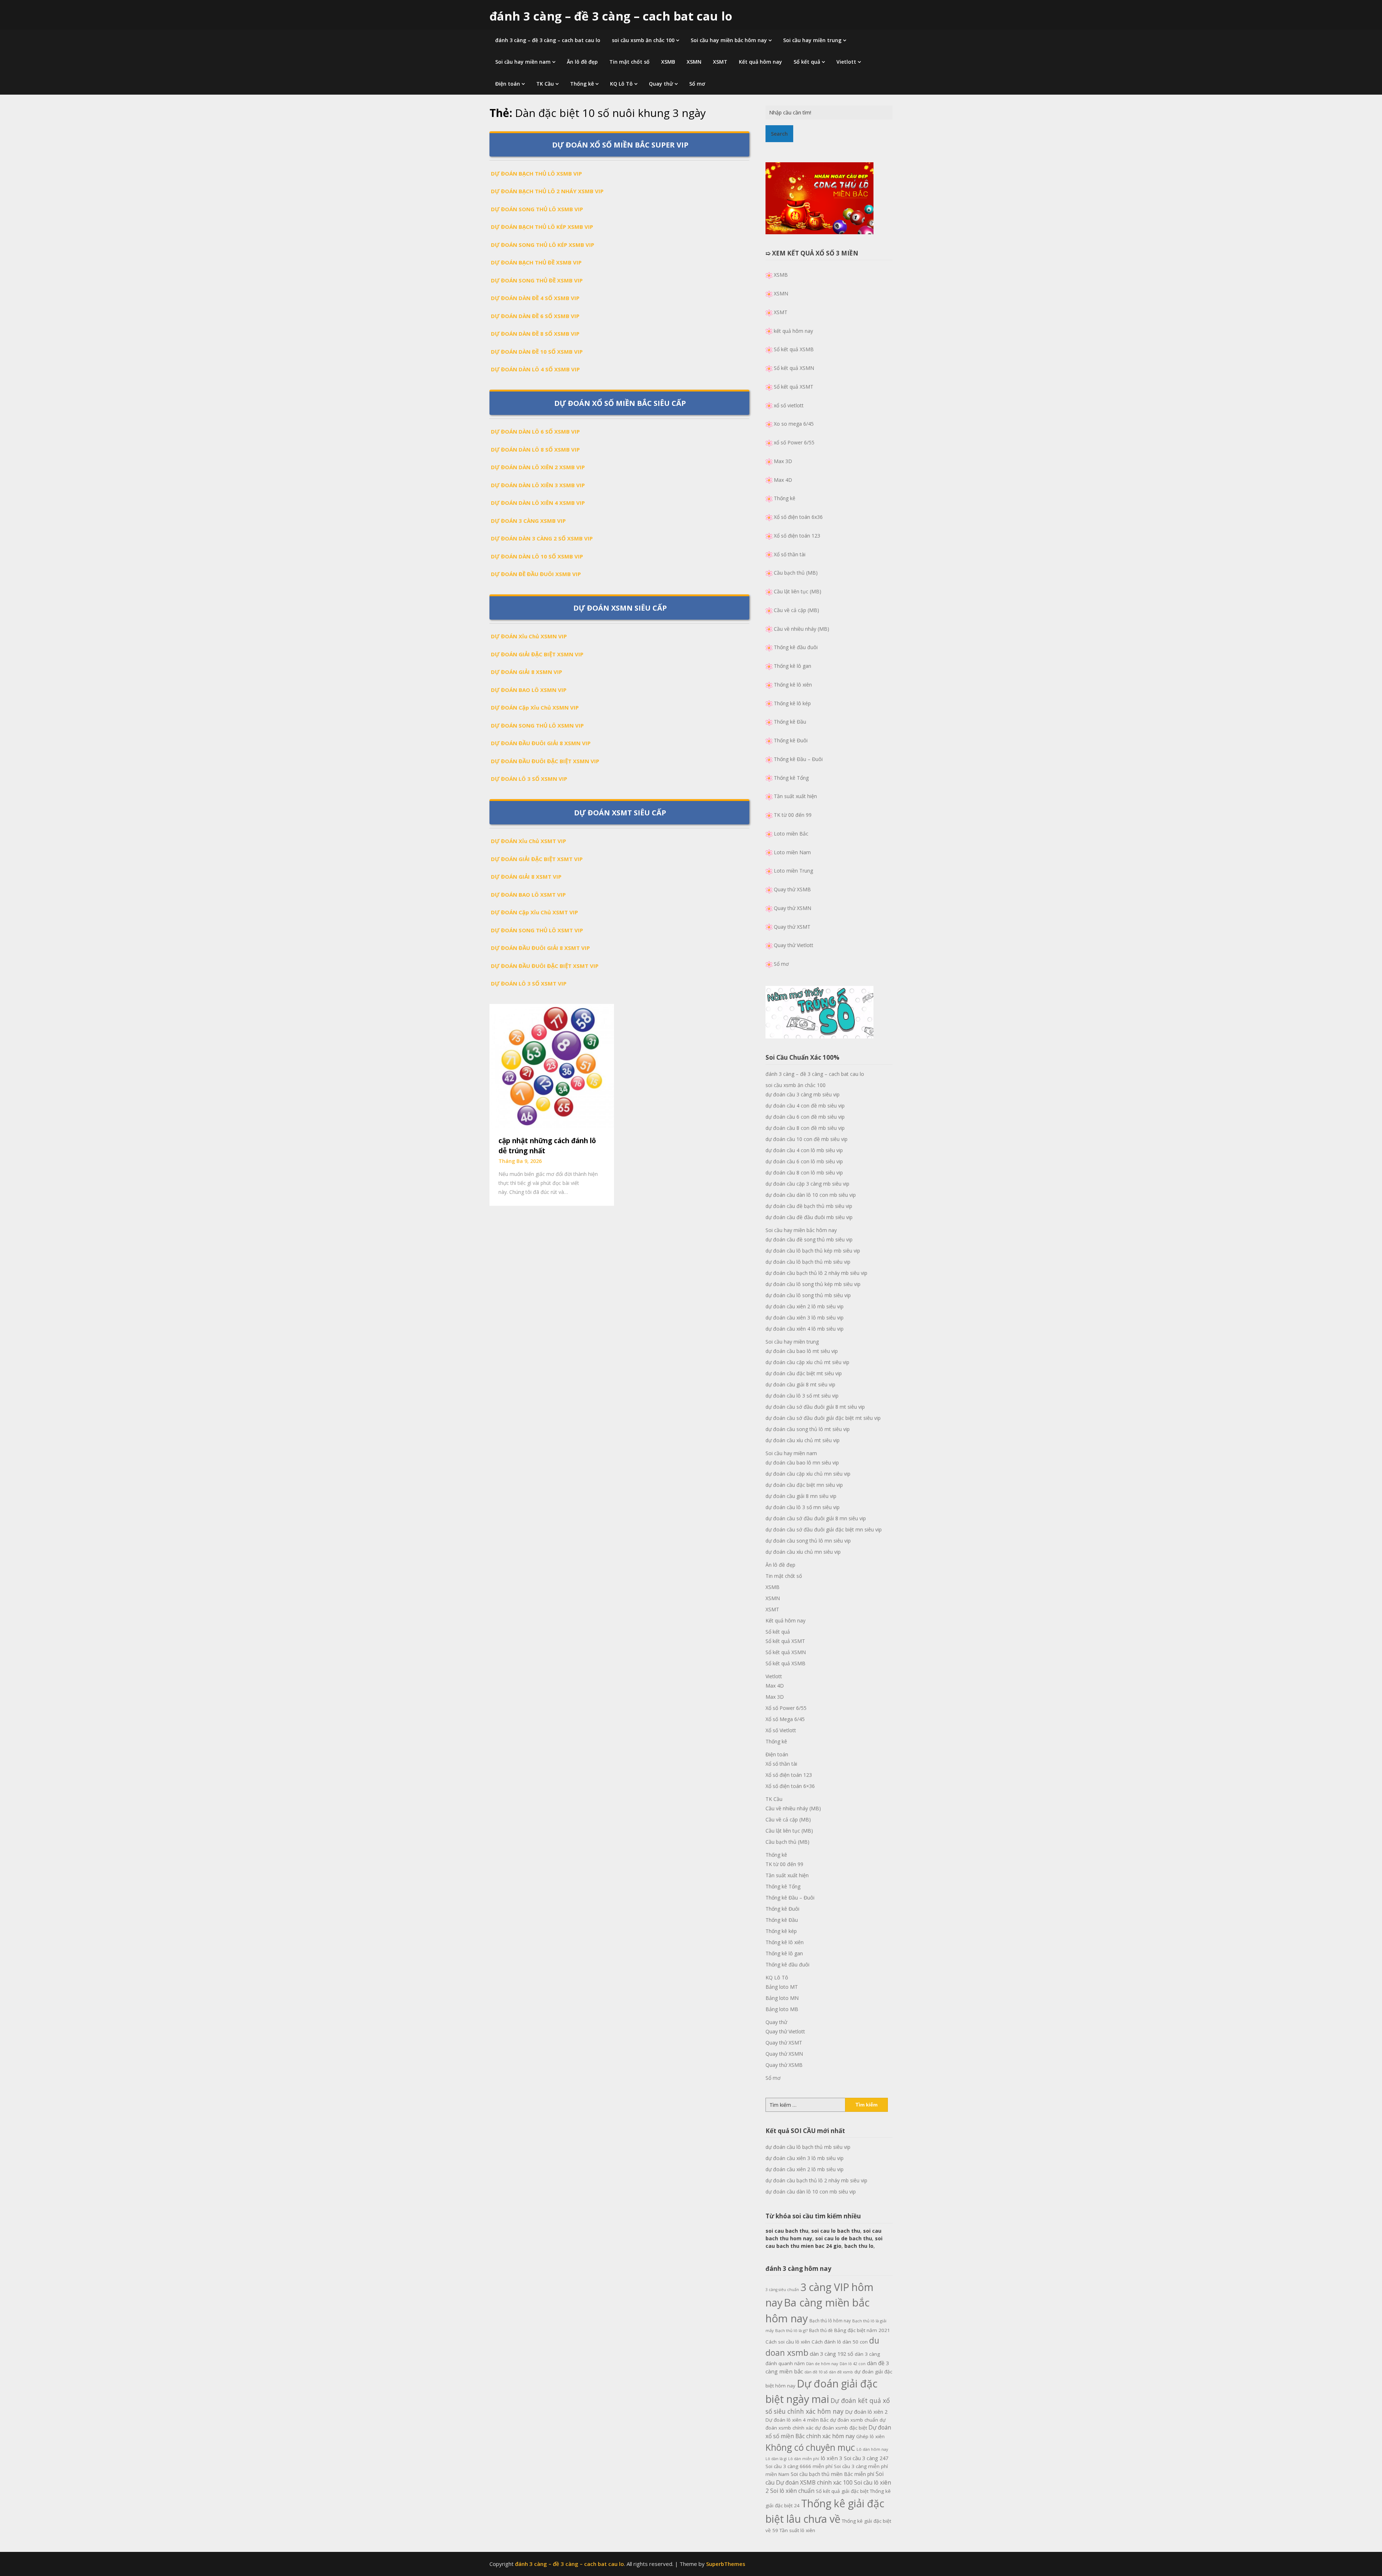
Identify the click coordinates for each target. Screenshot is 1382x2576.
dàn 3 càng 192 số (832, 2354)
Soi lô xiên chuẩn (792, 2491)
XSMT (720, 62)
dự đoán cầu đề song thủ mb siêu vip (809, 1239)
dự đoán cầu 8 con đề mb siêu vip (805, 1128)
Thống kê (582, 84)
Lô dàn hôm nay (872, 2449)
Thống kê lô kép (792, 703)
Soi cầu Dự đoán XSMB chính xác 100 (825, 2478)
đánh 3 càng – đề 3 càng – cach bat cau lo (611, 16)
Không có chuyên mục (810, 2447)
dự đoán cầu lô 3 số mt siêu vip (802, 1396)
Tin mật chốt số (629, 62)
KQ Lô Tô (621, 84)
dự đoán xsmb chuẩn (854, 2420)
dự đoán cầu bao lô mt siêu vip (802, 1351)
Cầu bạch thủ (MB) (796, 573)
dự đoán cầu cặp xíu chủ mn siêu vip (808, 1474)
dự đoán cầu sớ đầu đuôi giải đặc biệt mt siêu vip (823, 1418)
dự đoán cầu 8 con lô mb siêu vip (804, 1172)
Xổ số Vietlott (781, 1730)
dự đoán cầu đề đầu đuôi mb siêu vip (809, 1217)
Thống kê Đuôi (791, 740)
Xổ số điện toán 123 (797, 536)
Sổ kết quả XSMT (794, 387)
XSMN (694, 62)
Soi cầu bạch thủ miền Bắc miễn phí (832, 2474)
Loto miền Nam (792, 852)
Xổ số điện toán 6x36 (798, 517)
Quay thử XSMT (792, 927)
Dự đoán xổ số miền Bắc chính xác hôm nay (828, 2432)
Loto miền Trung (793, 871)
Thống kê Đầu (790, 722)
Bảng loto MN (782, 1998)
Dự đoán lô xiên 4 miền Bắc (797, 2420)
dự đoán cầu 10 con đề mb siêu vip (807, 1139)
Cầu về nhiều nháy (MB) (801, 629)
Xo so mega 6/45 (794, 424)
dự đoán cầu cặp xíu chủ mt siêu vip (807, 1362)
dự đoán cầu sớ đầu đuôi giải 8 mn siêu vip (816, 1518)
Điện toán (508, 84)
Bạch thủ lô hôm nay (830, 2321)
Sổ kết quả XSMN (794, 368)
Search (779, 134)
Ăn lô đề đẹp (582, 62)
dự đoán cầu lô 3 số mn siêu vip (803, 1507)
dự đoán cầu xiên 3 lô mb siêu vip (805, 1318)
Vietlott (846, 62)
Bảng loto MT (782, 1987)
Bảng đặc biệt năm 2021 (862, 2330)
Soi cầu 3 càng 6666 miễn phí (799, 2466)
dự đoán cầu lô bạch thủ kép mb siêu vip (813, 1251)
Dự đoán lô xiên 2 (866, 2412)
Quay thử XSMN (792, 908)
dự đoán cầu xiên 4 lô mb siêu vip (805, 1329)
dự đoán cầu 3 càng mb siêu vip (803, 1094)
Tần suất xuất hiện (795, 796)
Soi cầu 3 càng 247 (866, 2458)
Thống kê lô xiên (793, 685)
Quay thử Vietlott (794, 945)
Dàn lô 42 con (853, 2364)
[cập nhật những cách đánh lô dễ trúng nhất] (552, 1065)
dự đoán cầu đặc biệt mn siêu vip (804, 1485)
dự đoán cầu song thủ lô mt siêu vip (808, 1429)
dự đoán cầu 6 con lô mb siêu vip (804, 1161)
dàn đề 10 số (816, 2372)
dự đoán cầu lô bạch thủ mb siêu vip (808, 1262)
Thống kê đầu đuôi (796, 647)
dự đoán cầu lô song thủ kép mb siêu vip (813, 1284)
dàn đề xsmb (841, 2372)
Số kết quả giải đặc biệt (842, 2491)
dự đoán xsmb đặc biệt (841, 2428)
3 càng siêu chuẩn (782, 2290)
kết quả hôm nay (793, 331)
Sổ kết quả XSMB (794, 349)
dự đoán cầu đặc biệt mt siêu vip (804, 1373)
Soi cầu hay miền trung (812, 40)
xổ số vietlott (789, 405)
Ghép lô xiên (870, 2436)
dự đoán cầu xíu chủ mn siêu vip (803, 1552)
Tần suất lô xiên (797, 2530)
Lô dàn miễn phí (804, 2459)
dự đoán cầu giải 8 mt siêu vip (800, 1384)
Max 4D (783, 480)
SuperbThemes (726, 2564)
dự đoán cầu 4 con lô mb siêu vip (804, 1150)
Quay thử (661, 84)
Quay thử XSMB (792, 889)
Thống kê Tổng (791, 778)
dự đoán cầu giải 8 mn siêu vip (801, 1496)
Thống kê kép (781, 1931)
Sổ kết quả (807, 62)
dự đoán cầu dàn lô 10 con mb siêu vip (811, 1195)
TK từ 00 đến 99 (793, 815)
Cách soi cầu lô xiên (788, 2342)
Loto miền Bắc (791, 834)
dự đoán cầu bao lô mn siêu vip (802, 1463)
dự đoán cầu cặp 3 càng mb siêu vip (807, 1184)
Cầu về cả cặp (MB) (796, 610)
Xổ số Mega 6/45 (785, 1719)
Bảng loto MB (782, 2009)
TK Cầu (545, 84)
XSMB (668, 62)
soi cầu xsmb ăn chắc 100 (643, 40)
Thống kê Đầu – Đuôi (798, 759)
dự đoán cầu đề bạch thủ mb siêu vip (809, 1206)
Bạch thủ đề (821, 2330)
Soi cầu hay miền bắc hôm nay (729, 40)
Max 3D (783, 461)
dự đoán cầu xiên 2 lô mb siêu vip (805, 1306)
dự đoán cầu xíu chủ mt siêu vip (803, 1440)
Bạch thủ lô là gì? (791, 2330)
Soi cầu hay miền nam (523, 62)
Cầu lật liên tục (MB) (798, 591)
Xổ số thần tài (790, 554)
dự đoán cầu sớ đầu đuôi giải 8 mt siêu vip (815, 1407)
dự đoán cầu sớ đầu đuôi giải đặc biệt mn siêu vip (824, 1529)
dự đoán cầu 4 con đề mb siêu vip (805, 1106)
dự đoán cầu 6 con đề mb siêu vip (805, 1117)
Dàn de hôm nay (822, 2364)
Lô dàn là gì (776, 2459)
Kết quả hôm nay (760, 62)
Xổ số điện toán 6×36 (790, 1786)
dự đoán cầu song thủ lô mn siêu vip (808, 1541)
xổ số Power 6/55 (794, 442)
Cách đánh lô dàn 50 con (840, 2342)
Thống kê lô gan (792, 666)
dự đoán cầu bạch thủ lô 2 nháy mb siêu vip (816, 1273)
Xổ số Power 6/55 (786, 1708)
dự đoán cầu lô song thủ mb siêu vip (808, 1295)
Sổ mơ (697, 84)
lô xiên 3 (832, 2458)
